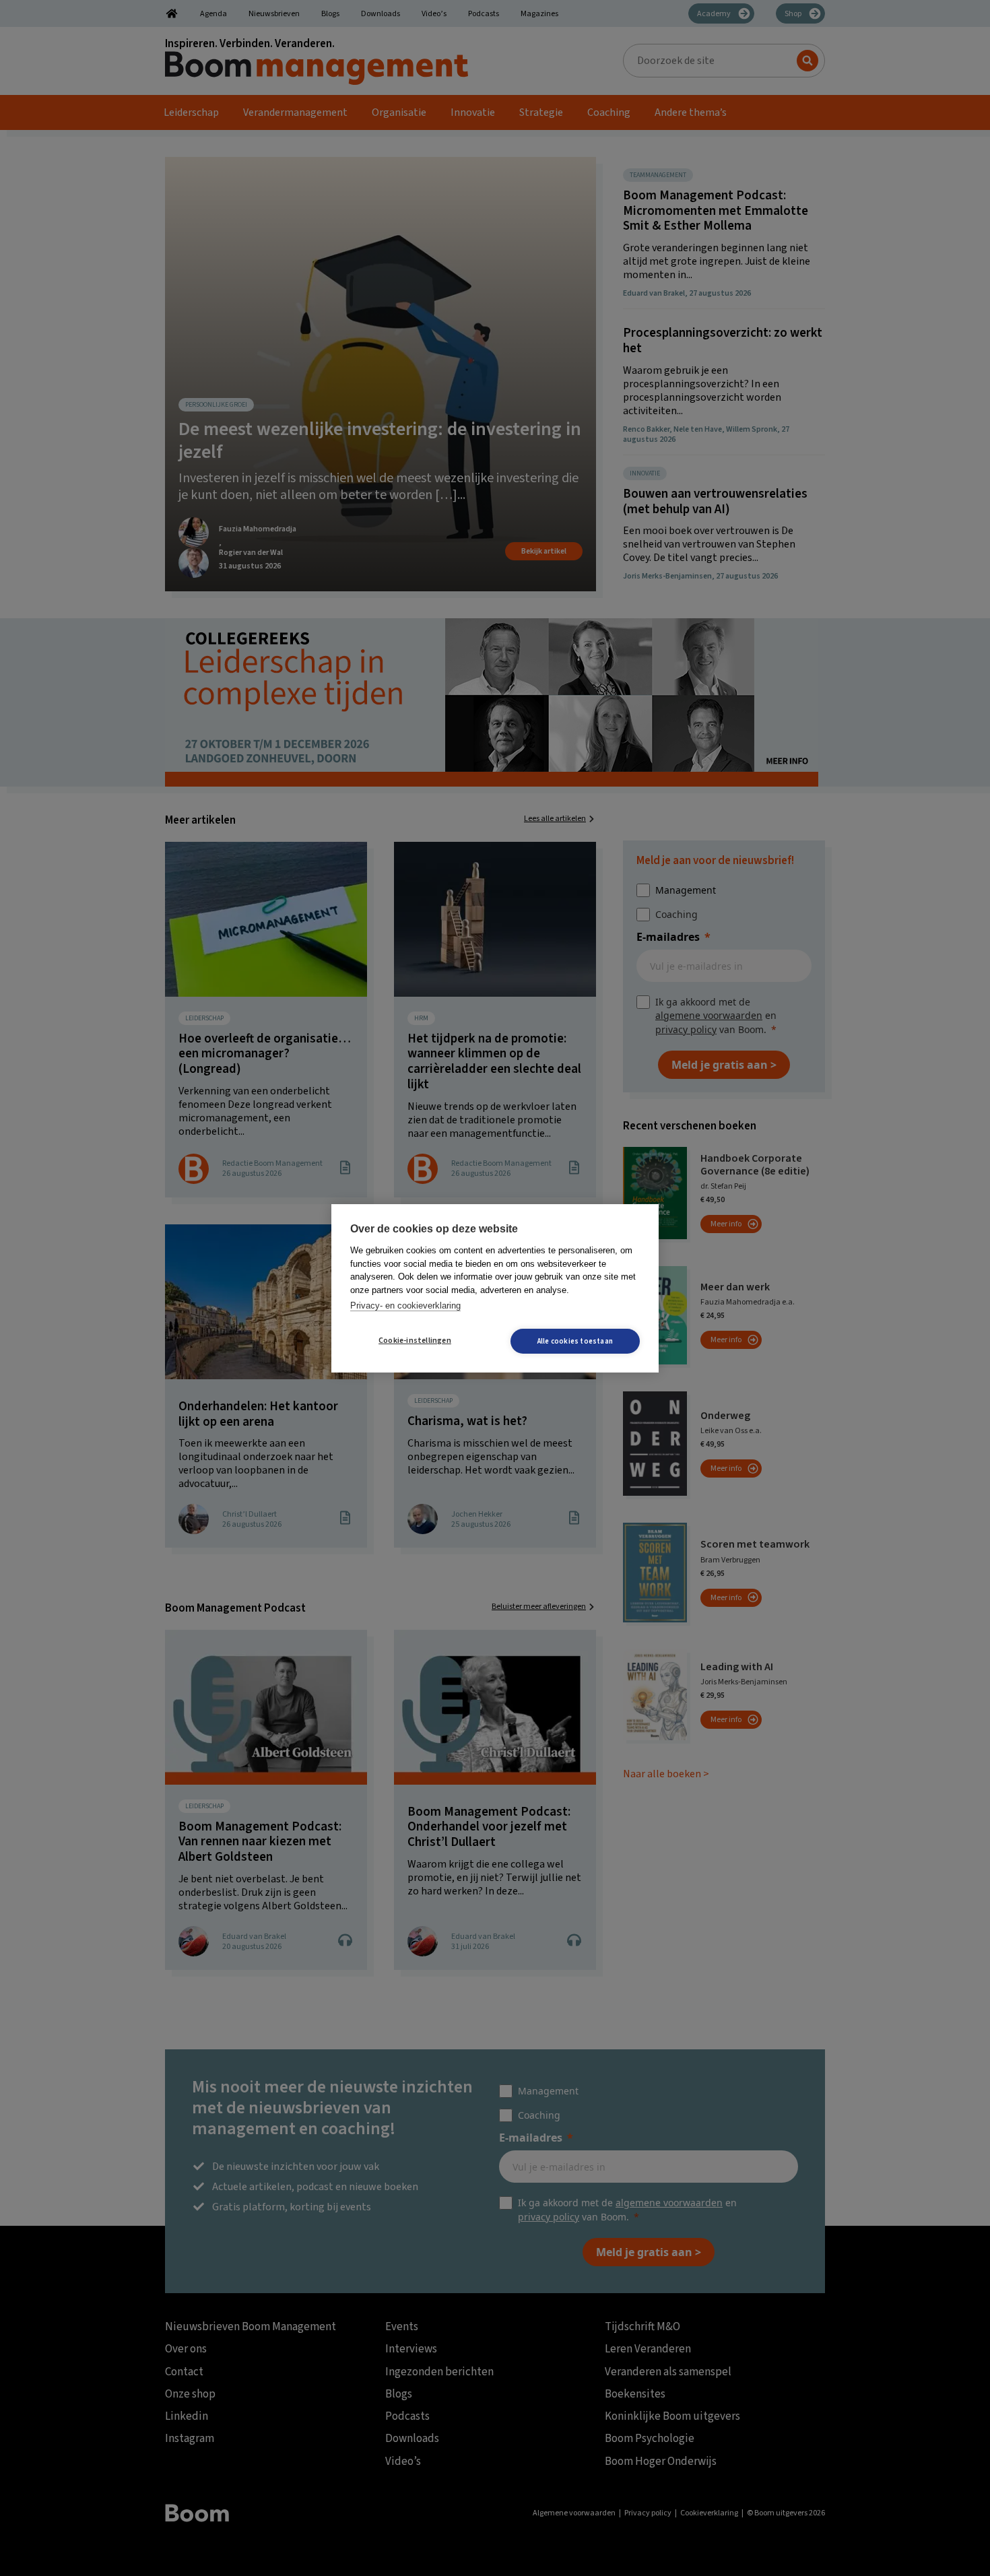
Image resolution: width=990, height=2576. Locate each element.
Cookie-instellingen (415, 1341)
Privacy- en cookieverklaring (405, 1306)
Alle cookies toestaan (575, 1341)
